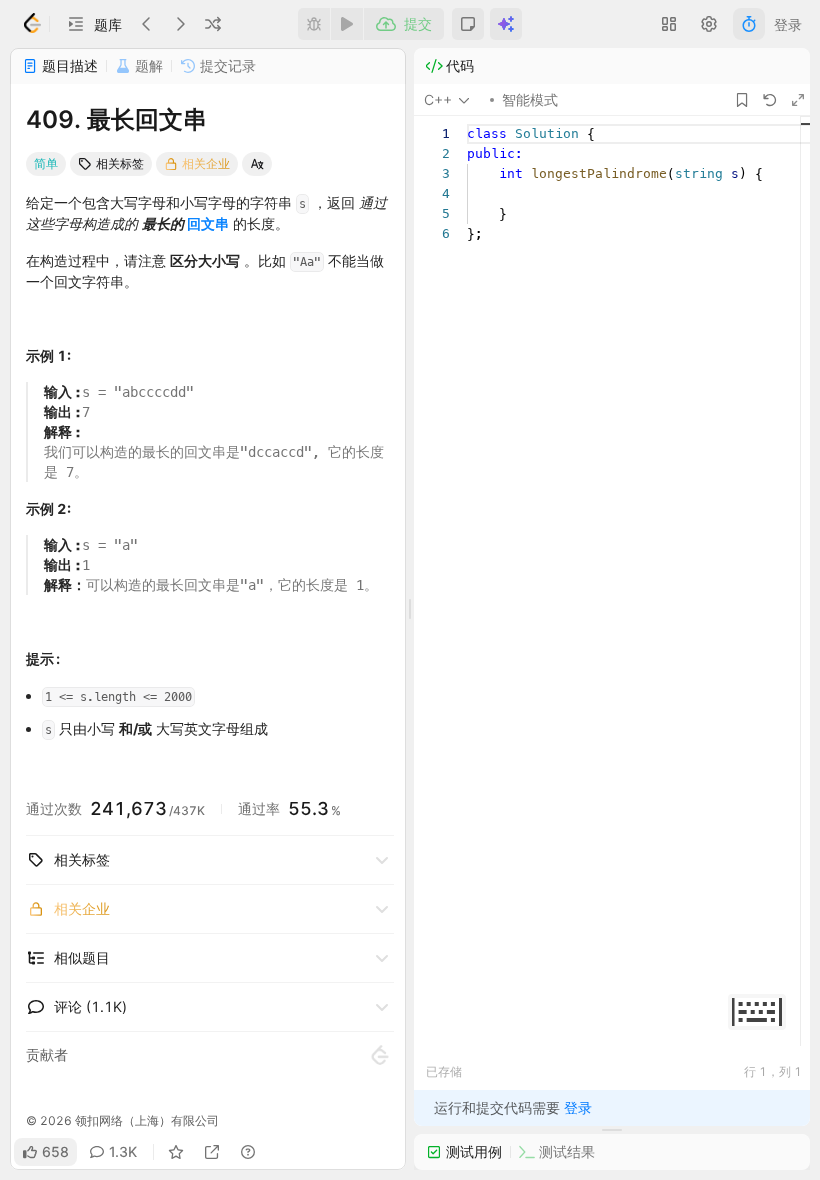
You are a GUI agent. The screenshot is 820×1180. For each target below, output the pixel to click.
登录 (788, 24)
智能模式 (530, 99)
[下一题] (180, 24)
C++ (438, 99)
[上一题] (147, 24)
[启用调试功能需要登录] (314, 24)
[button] (94, 24)
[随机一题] (213, 24)
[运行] (347, 24)
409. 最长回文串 (116, 119)
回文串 (208, 223)
